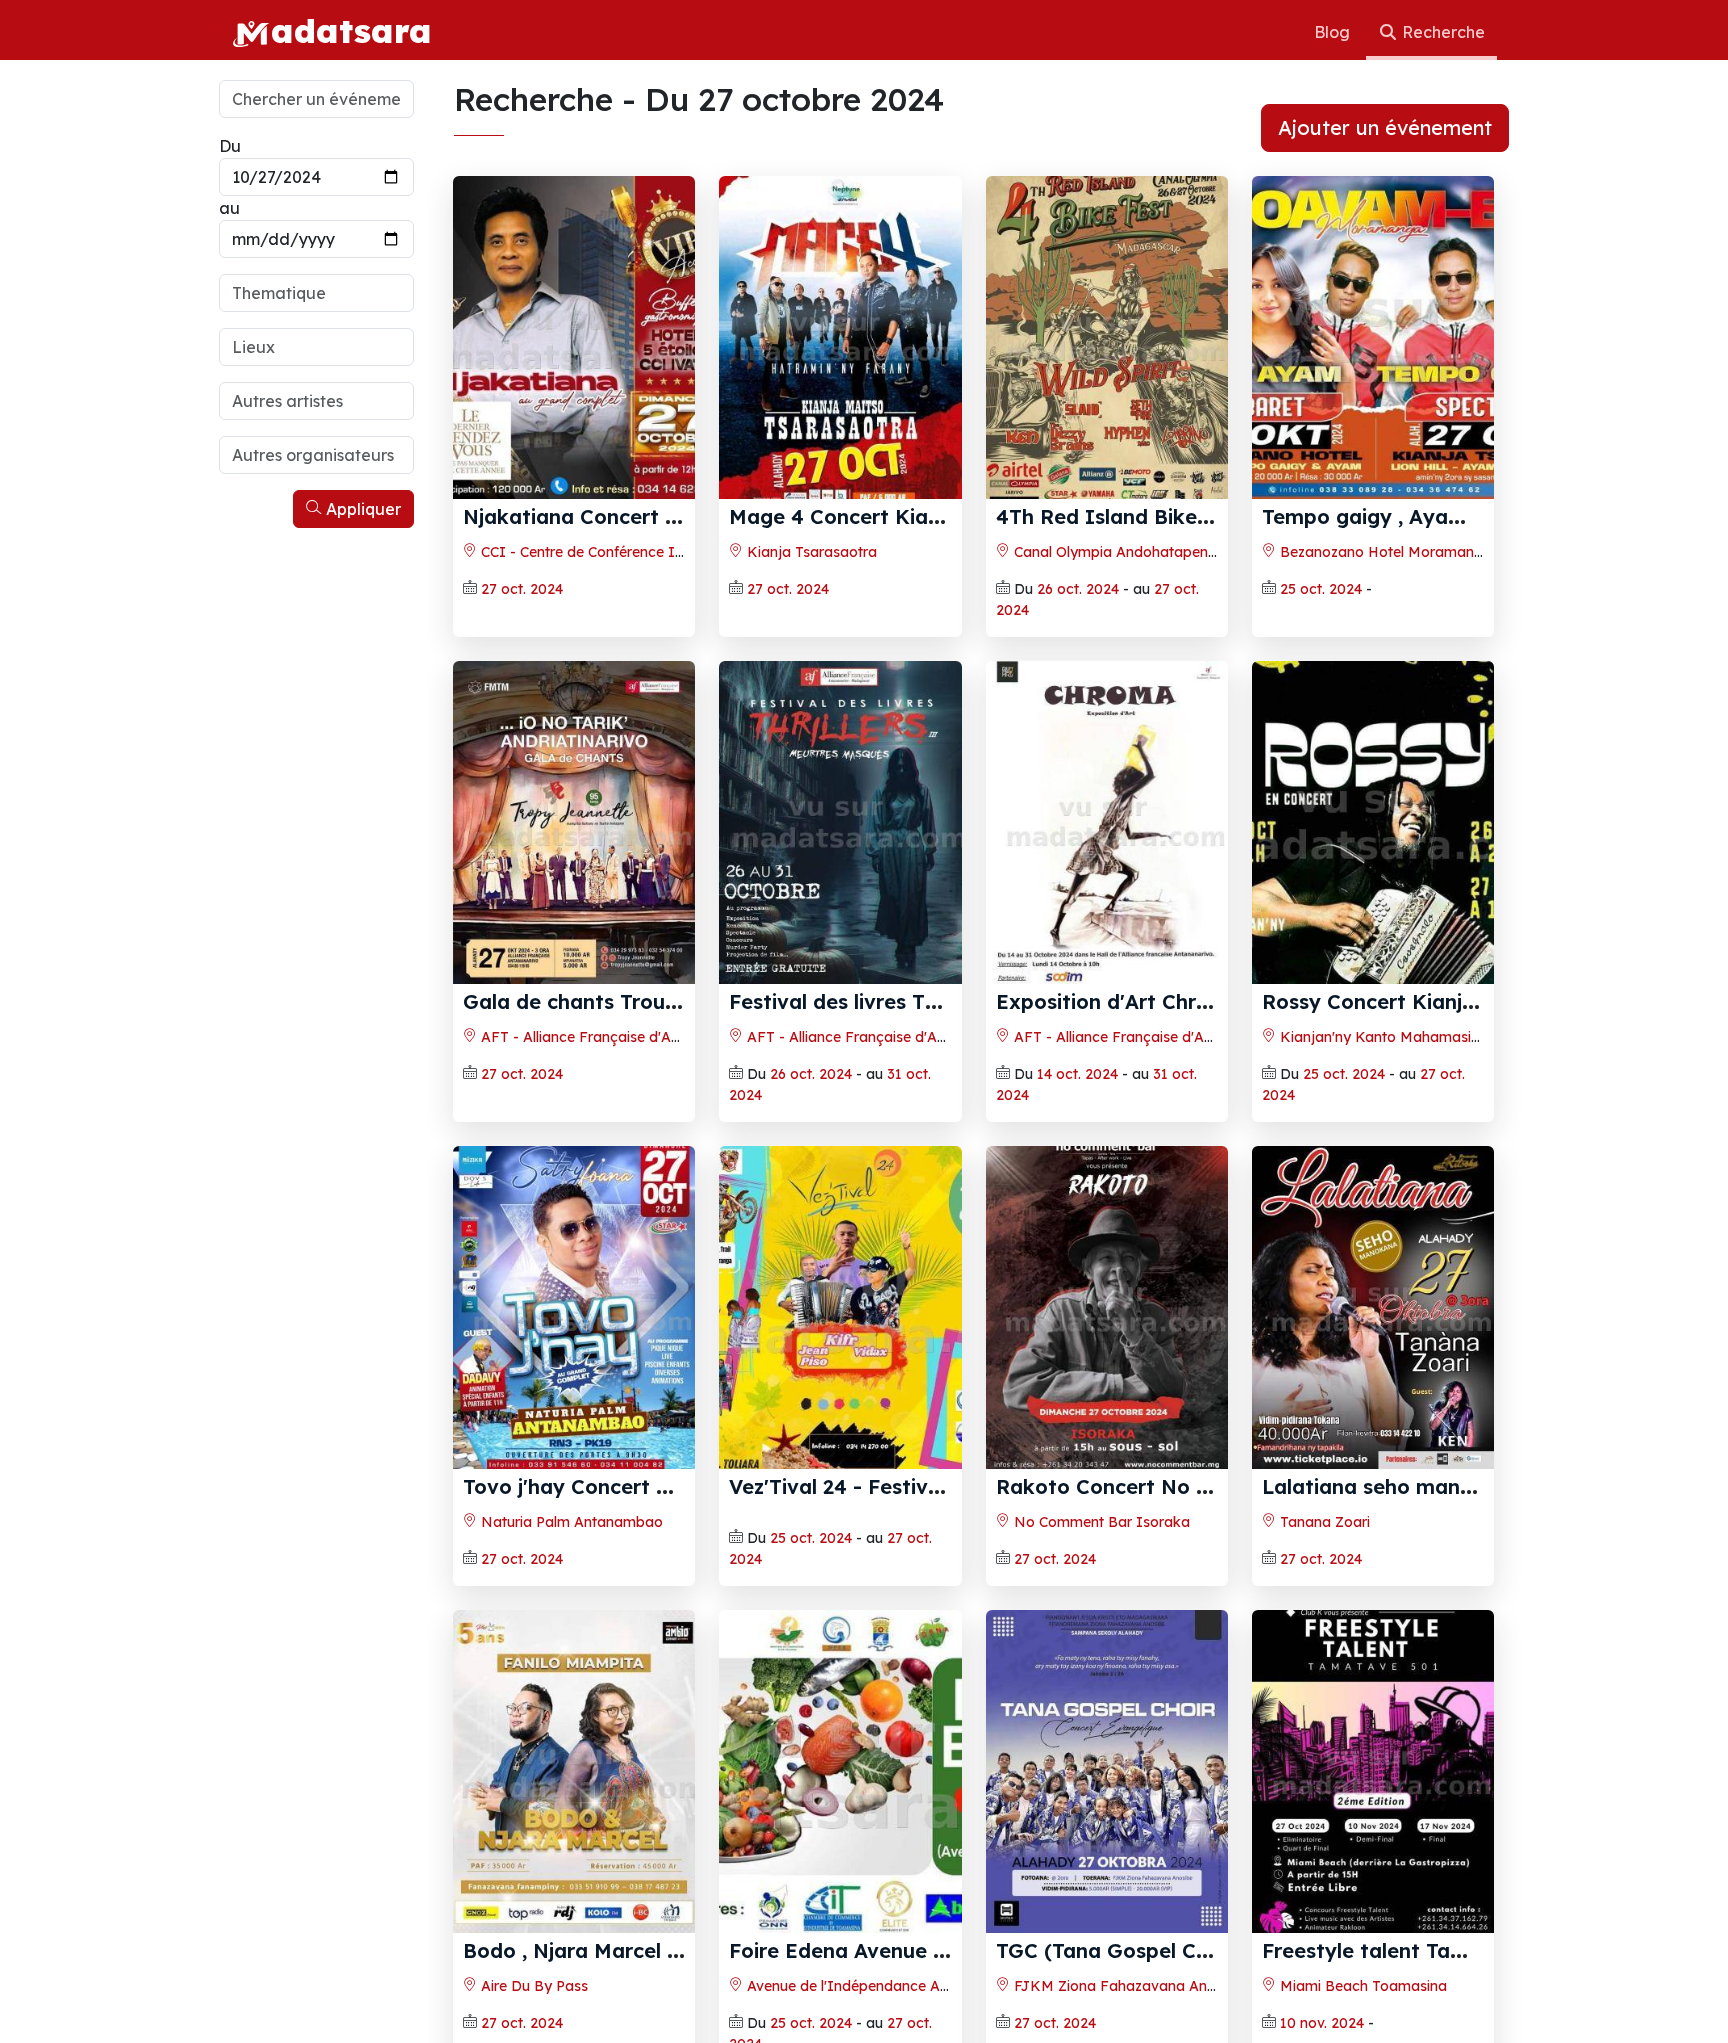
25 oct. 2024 (1321, 589)
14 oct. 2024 (1077, 1074)
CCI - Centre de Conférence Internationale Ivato (641, 552)
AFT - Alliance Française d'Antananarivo (614, 1037)
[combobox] (316, 293)
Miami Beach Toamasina (1361, 1986)
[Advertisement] (316, 838)
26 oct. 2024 (1078, 589)
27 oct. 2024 (522, 589)
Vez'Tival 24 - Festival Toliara (874, 1486)
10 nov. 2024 (1322, 2023)
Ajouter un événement (1385, 127)
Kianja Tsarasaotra (810, 552)
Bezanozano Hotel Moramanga (1384, 552)
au (229, 208)
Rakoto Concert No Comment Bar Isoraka (1208, 1486)
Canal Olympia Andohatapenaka (1122, 552)
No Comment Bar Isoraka (1100, 1522)
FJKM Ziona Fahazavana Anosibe (1126, 1986)
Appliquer (361, 509)
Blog (1334, 32)
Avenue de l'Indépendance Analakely (869, 1986)
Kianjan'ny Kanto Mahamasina (1382, 1037)
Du (230, 146)
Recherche (1441, 32)
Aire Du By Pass (532, 1986)
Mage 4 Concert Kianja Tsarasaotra (907, 516)
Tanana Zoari (1323, 1522)
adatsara (351, 30)
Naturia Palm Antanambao (570, 1522)
